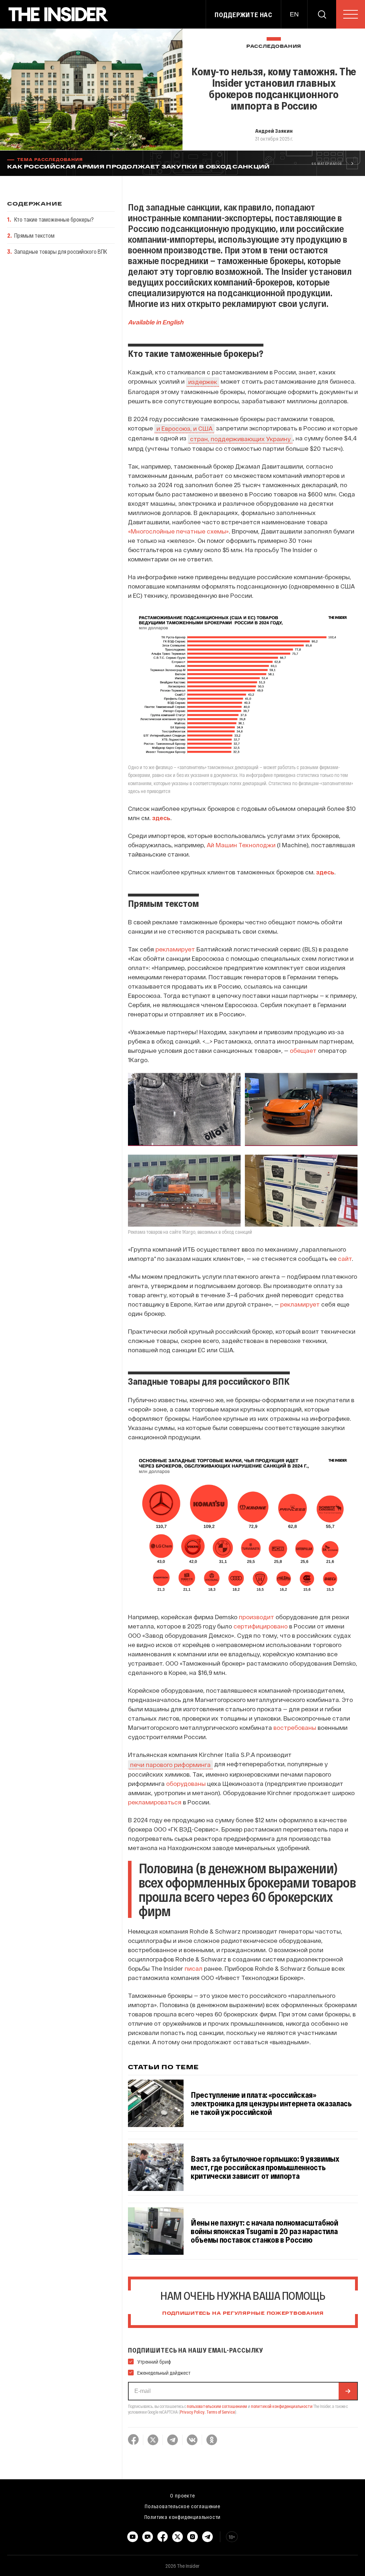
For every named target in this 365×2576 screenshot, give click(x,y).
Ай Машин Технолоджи (241, 845)
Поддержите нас (243, 15)
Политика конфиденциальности (183, 2517)
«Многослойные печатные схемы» (178, 531)
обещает (303, 1050)
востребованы (295, 1727)
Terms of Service (221, 2412)
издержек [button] (203, 382)
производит (256, 1617)
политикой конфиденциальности (282, 2406)
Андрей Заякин (274, 131)
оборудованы (186, 1783)
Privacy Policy (192, 2412)
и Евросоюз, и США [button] (184, 428)
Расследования (274, 47)
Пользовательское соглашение (182, 2506)
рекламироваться (155, 1802)
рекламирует (175, 949)
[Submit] (348, 2391)
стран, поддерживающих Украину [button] (240, 439)
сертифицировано (261, 1626)
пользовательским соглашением (217, 2406)
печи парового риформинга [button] (170, 1764)
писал (194, 1968)
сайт (345, 1258)
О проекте (182, 2495)
